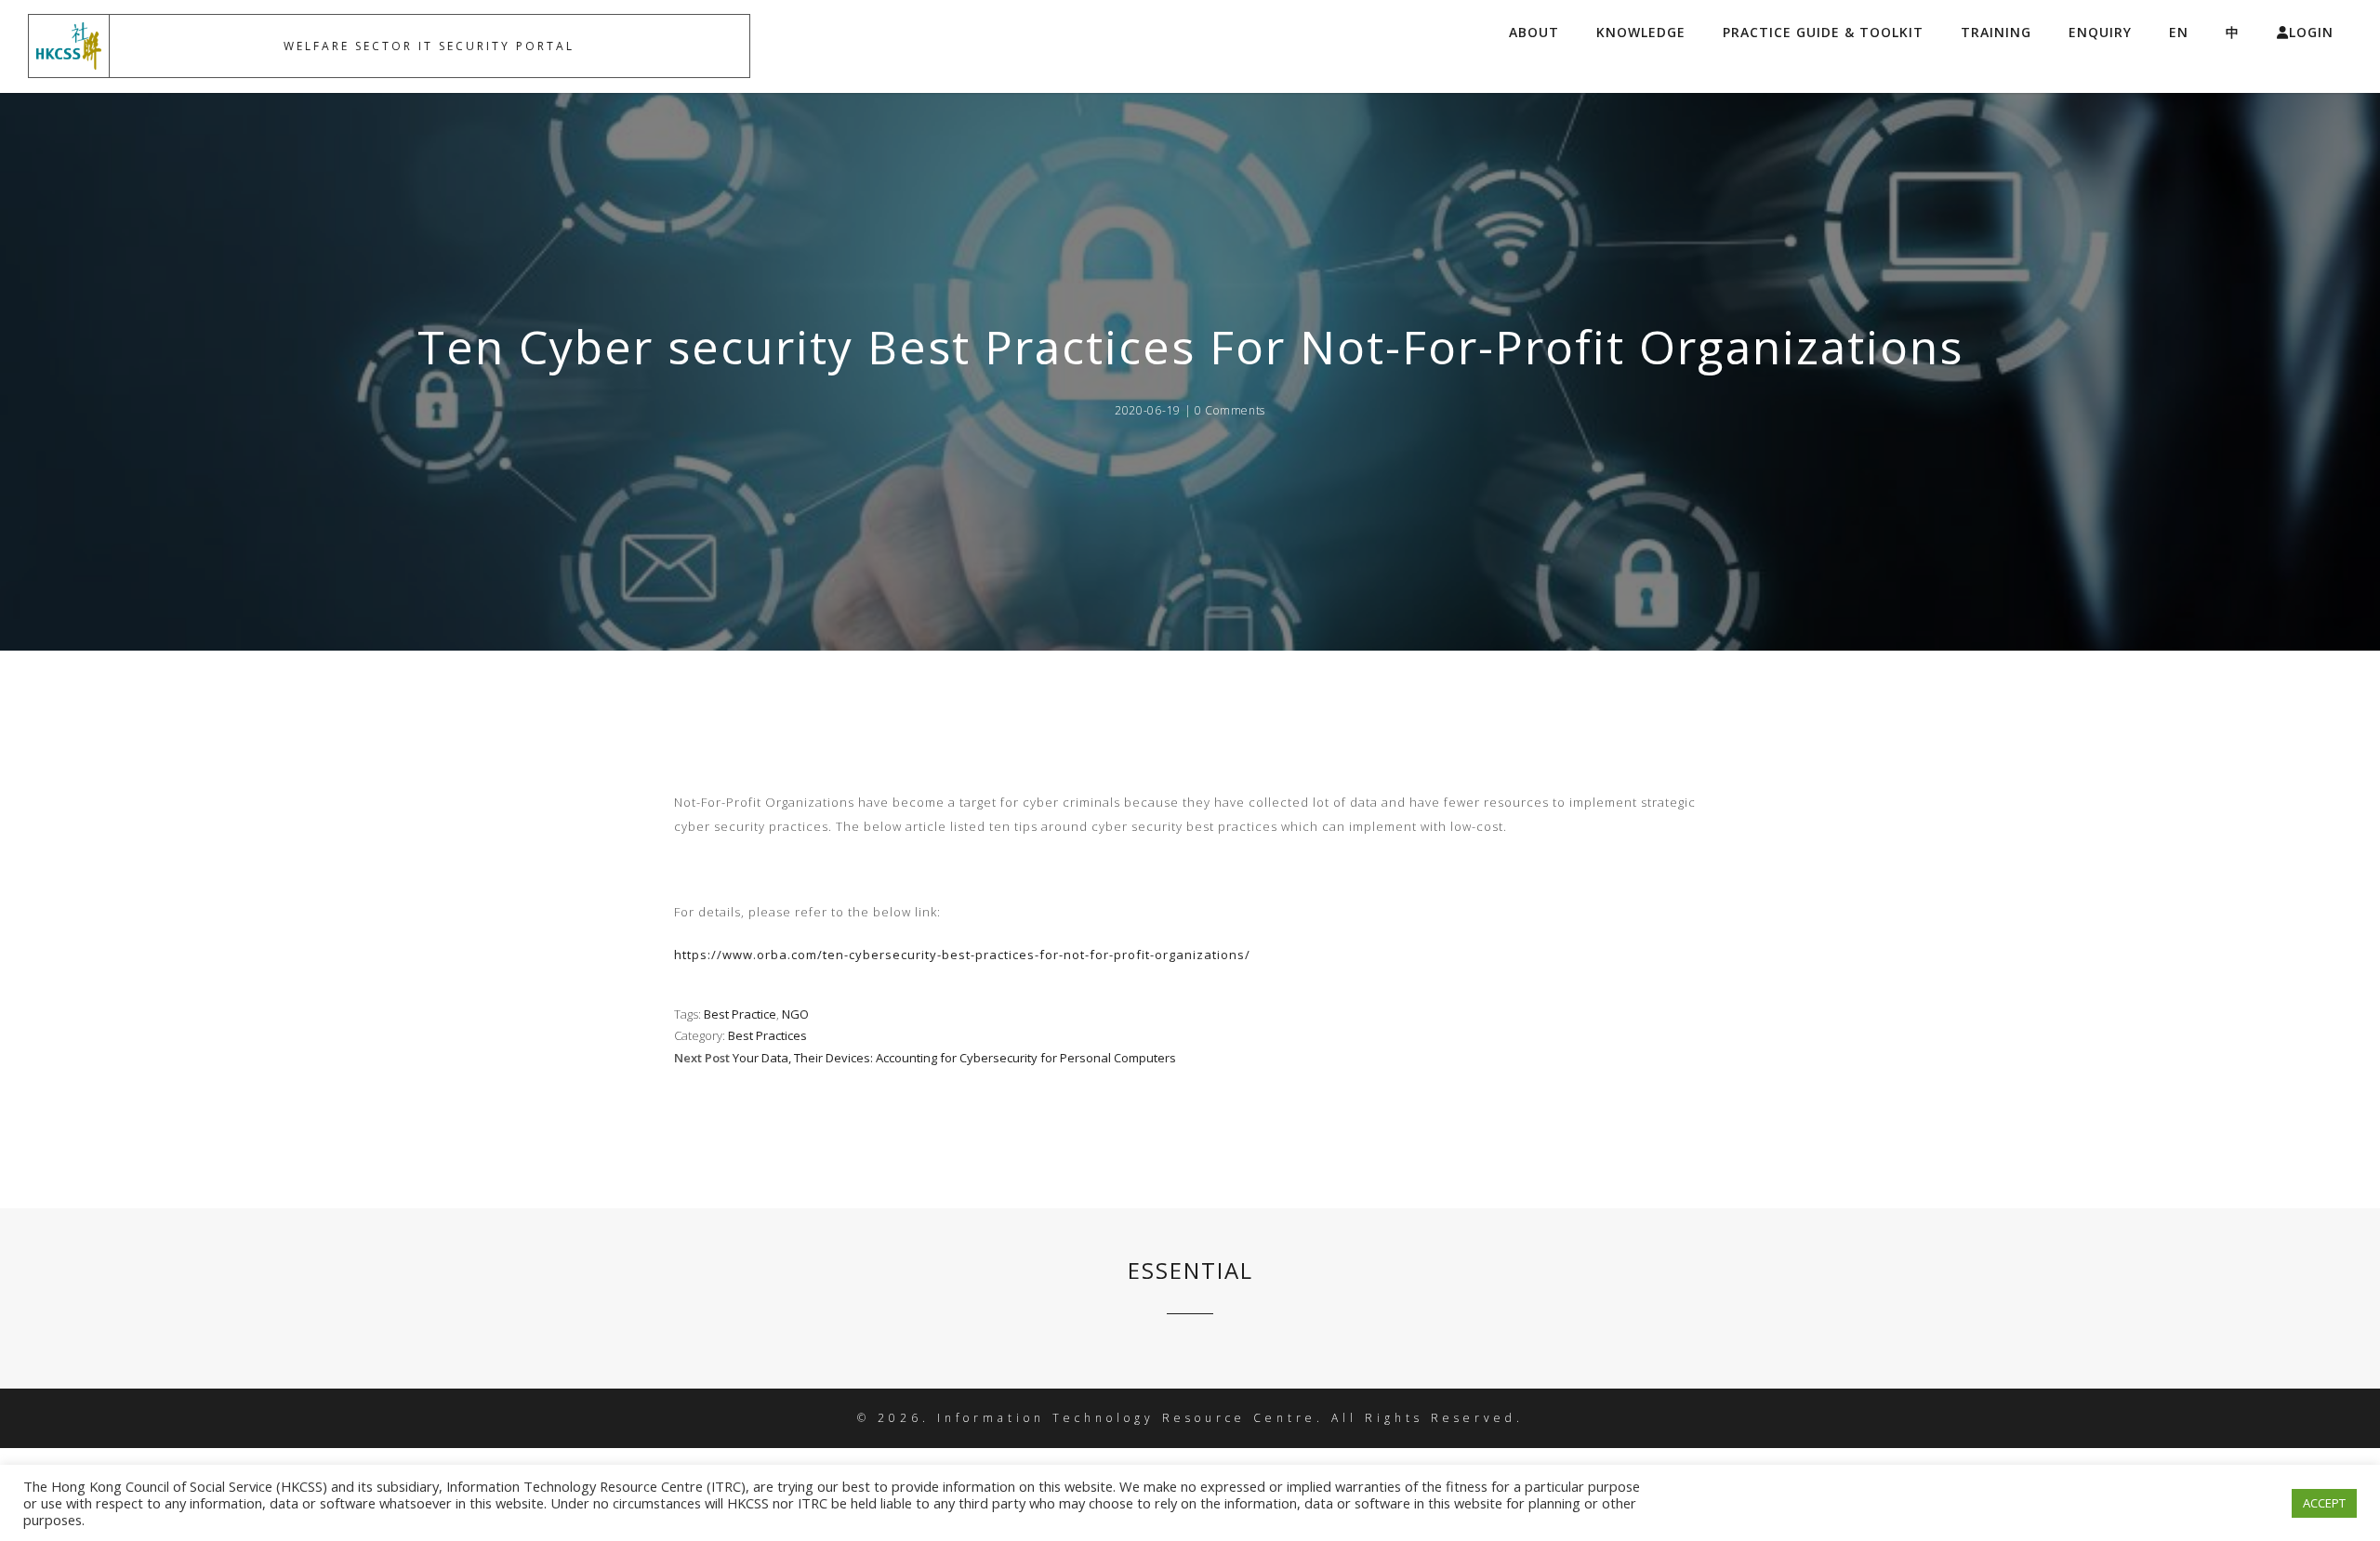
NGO (795, 1014)
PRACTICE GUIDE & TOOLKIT (1823, 32)
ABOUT (1534, 32)
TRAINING (1996, 32)
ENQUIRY (2100, 32)
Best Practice (740, 1014)
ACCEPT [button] (2324, 1503)
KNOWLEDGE (1641, 32)
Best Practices (767, 1035)
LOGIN (2311, 32)
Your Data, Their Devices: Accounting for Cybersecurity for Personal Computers (954, 1058)
